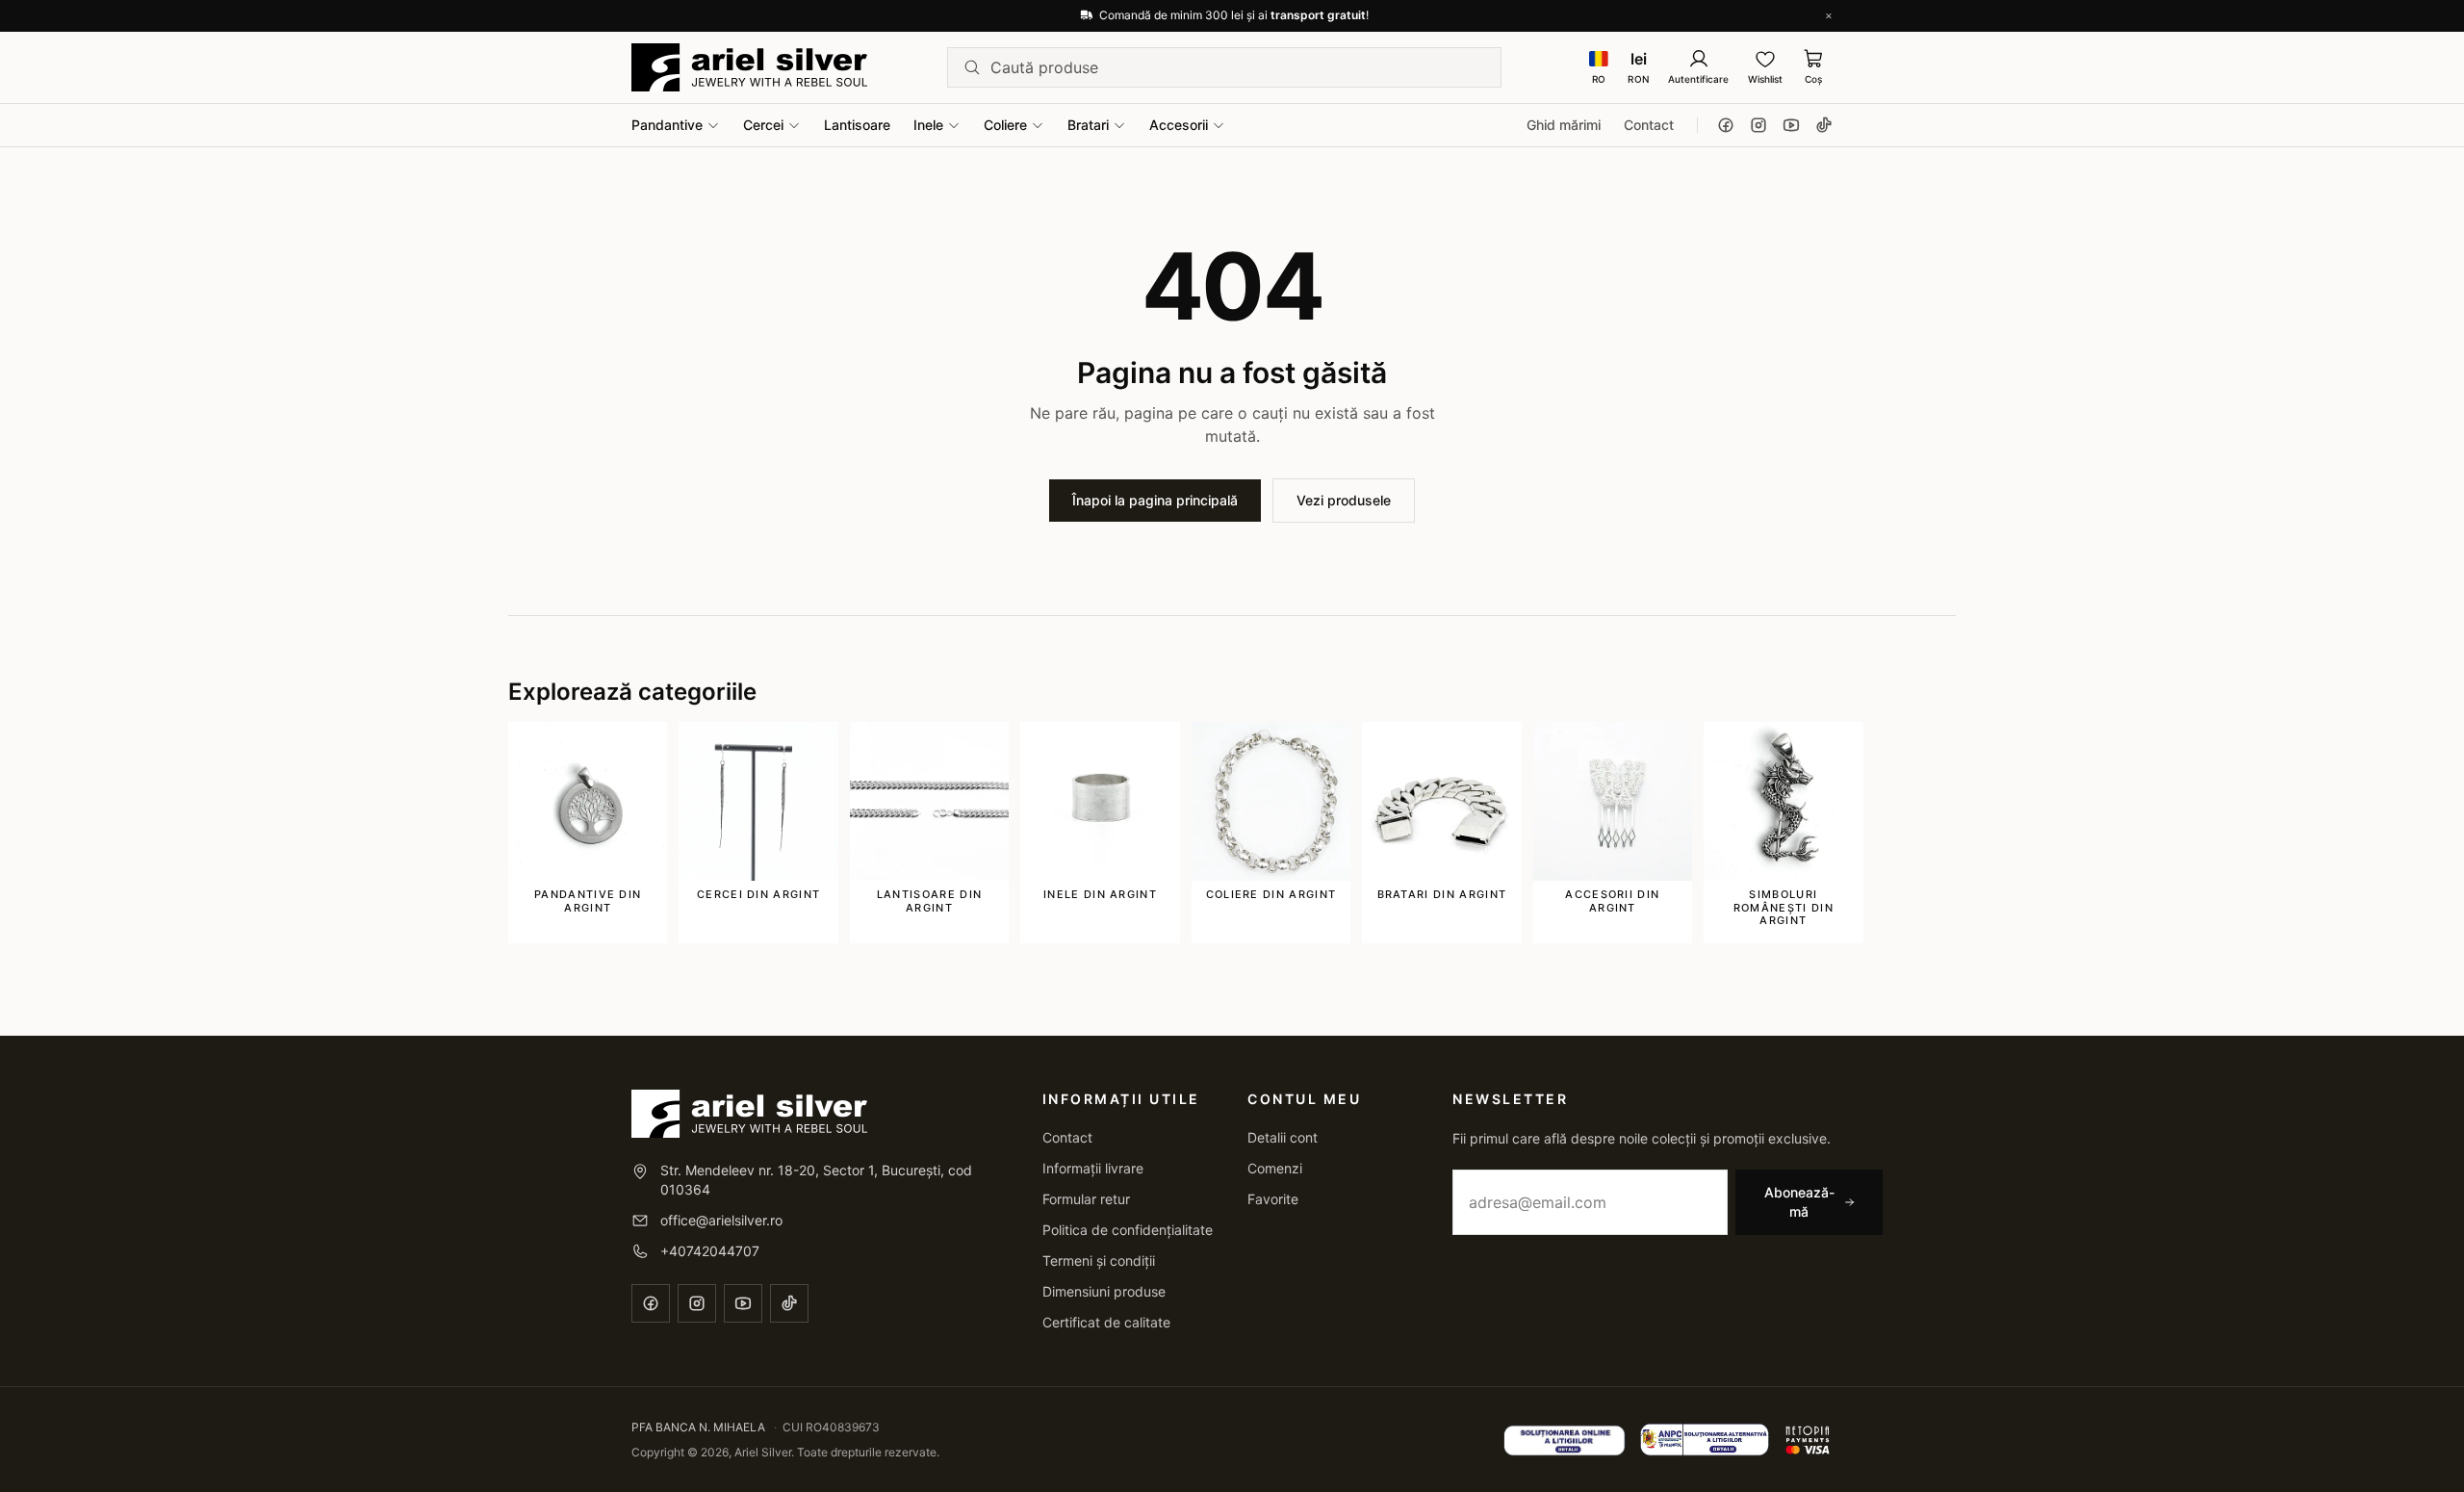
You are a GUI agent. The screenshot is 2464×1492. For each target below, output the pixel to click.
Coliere (1005, 125)
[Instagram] (1758, 125)
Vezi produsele (1344, 500)
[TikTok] (1824, 125)
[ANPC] (1705, 1440)
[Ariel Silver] (749, 67)
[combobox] (1238, 67)
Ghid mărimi (1564, 125)
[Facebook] (1726, 125)
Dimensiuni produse (1104, 1291)
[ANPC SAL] (1565, 1440)
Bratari (1088, 125)
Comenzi (1275, 1168)
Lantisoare (857, 125)
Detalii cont (1283, 1137)
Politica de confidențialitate (1128, 1230)
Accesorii (1179, 125)
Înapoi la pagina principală (1155, 500)
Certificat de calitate (1106, 1322)
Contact (1649, 125)
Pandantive (667, 125)
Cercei (763, 125)
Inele (928, 125)
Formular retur (1086, 1199)
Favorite (1273, 1199)
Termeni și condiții (1099, 1260)
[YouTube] (1791, 125)
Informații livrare (1093, 1168)
